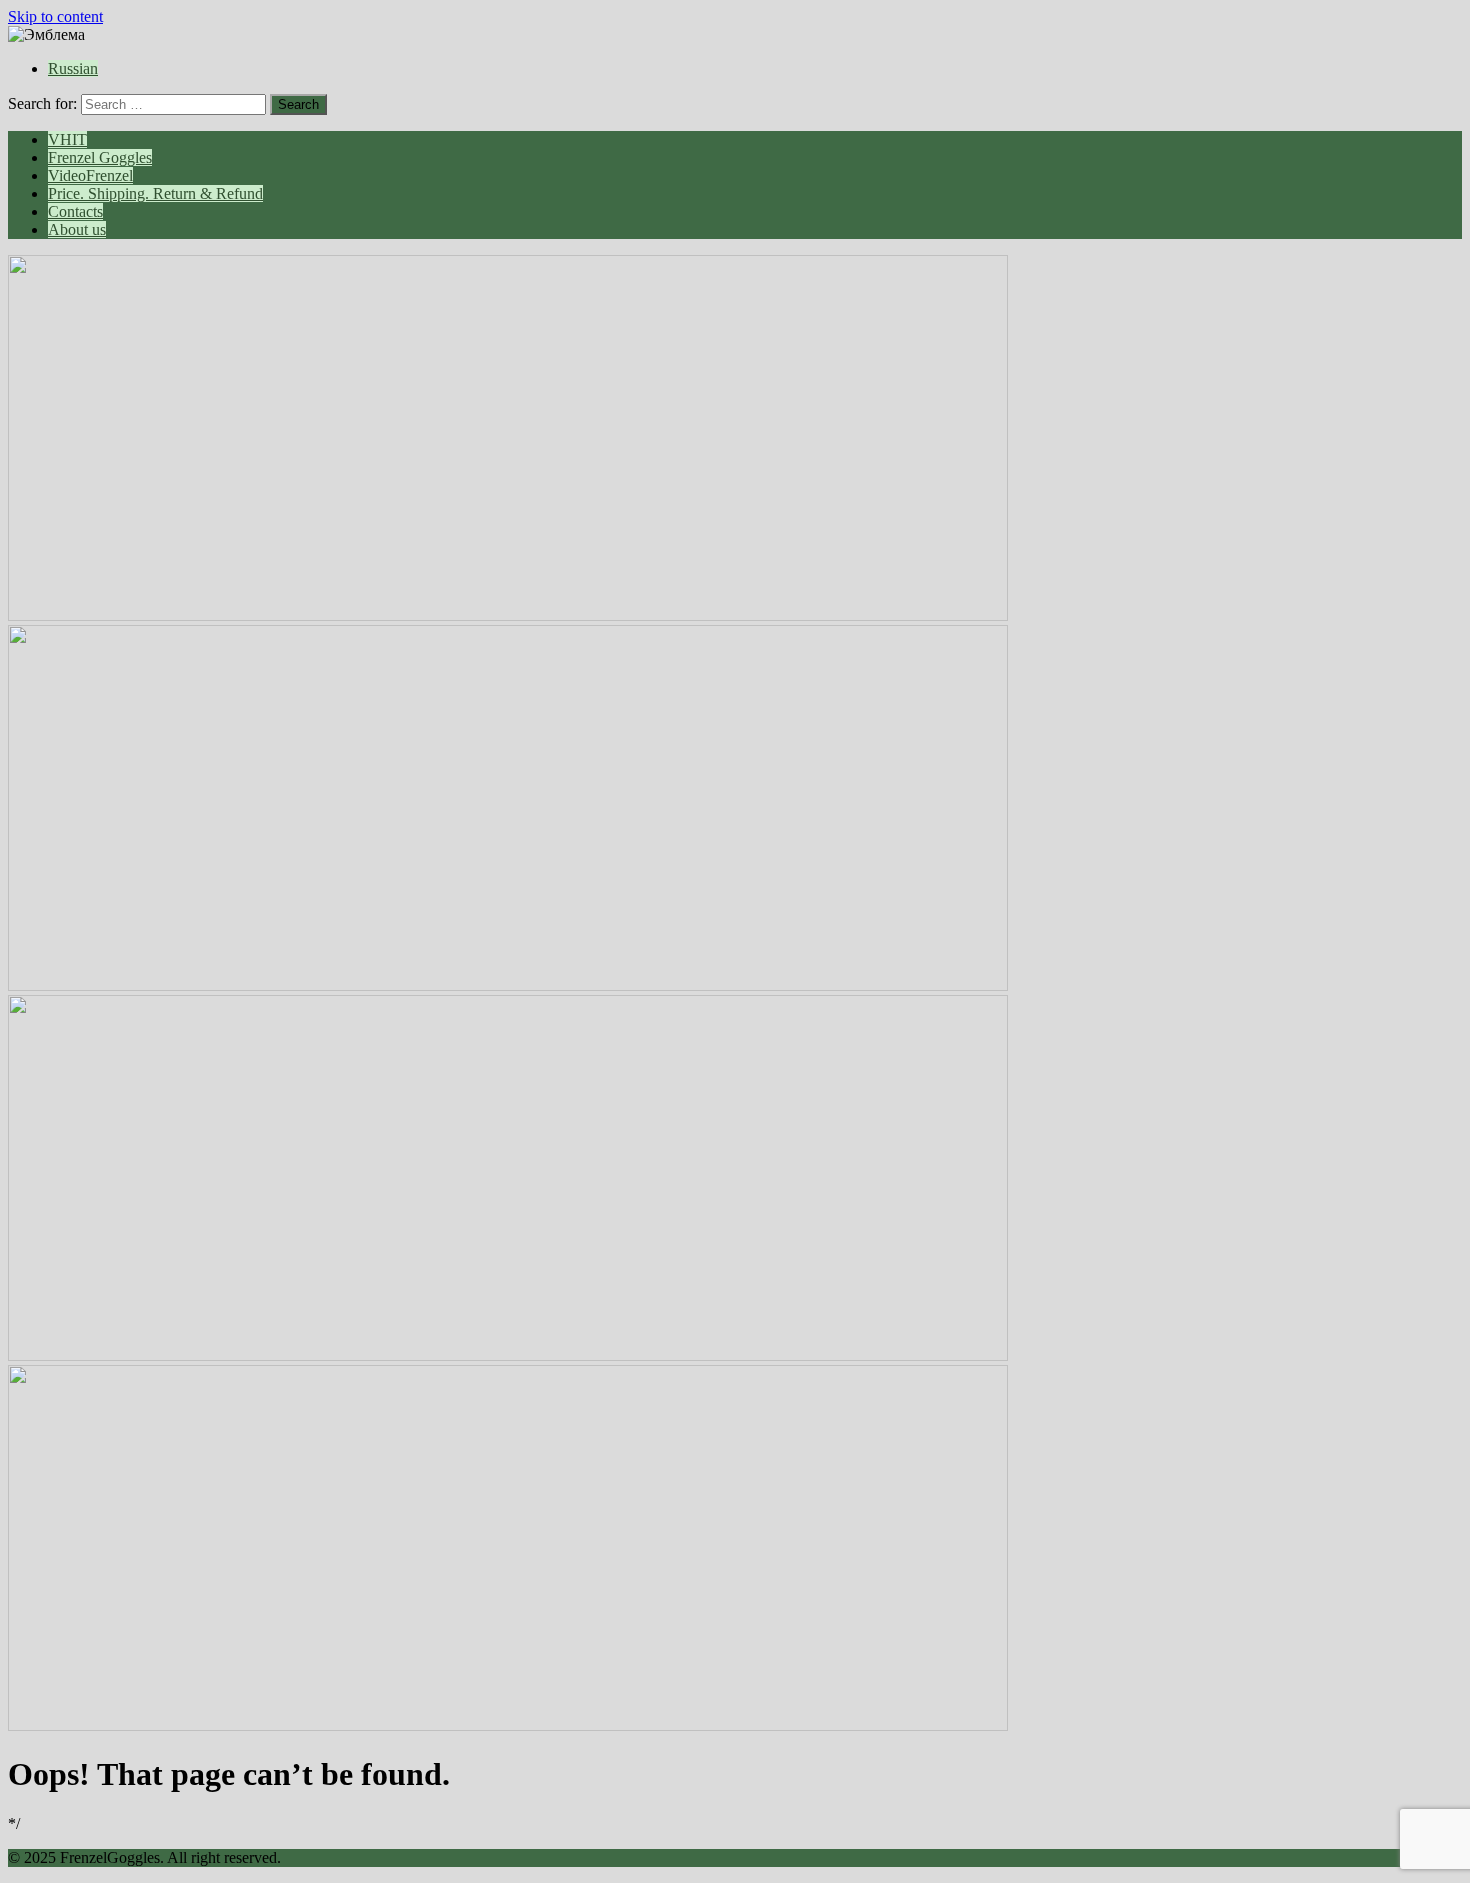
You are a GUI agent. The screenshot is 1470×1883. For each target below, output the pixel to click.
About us (77, 229)
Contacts (75, 211)
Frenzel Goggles (100, 157)
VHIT (67, 139)
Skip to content (55, 16)
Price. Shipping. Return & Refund (155, 193)
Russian (73, 68)
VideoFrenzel (90, 175)
